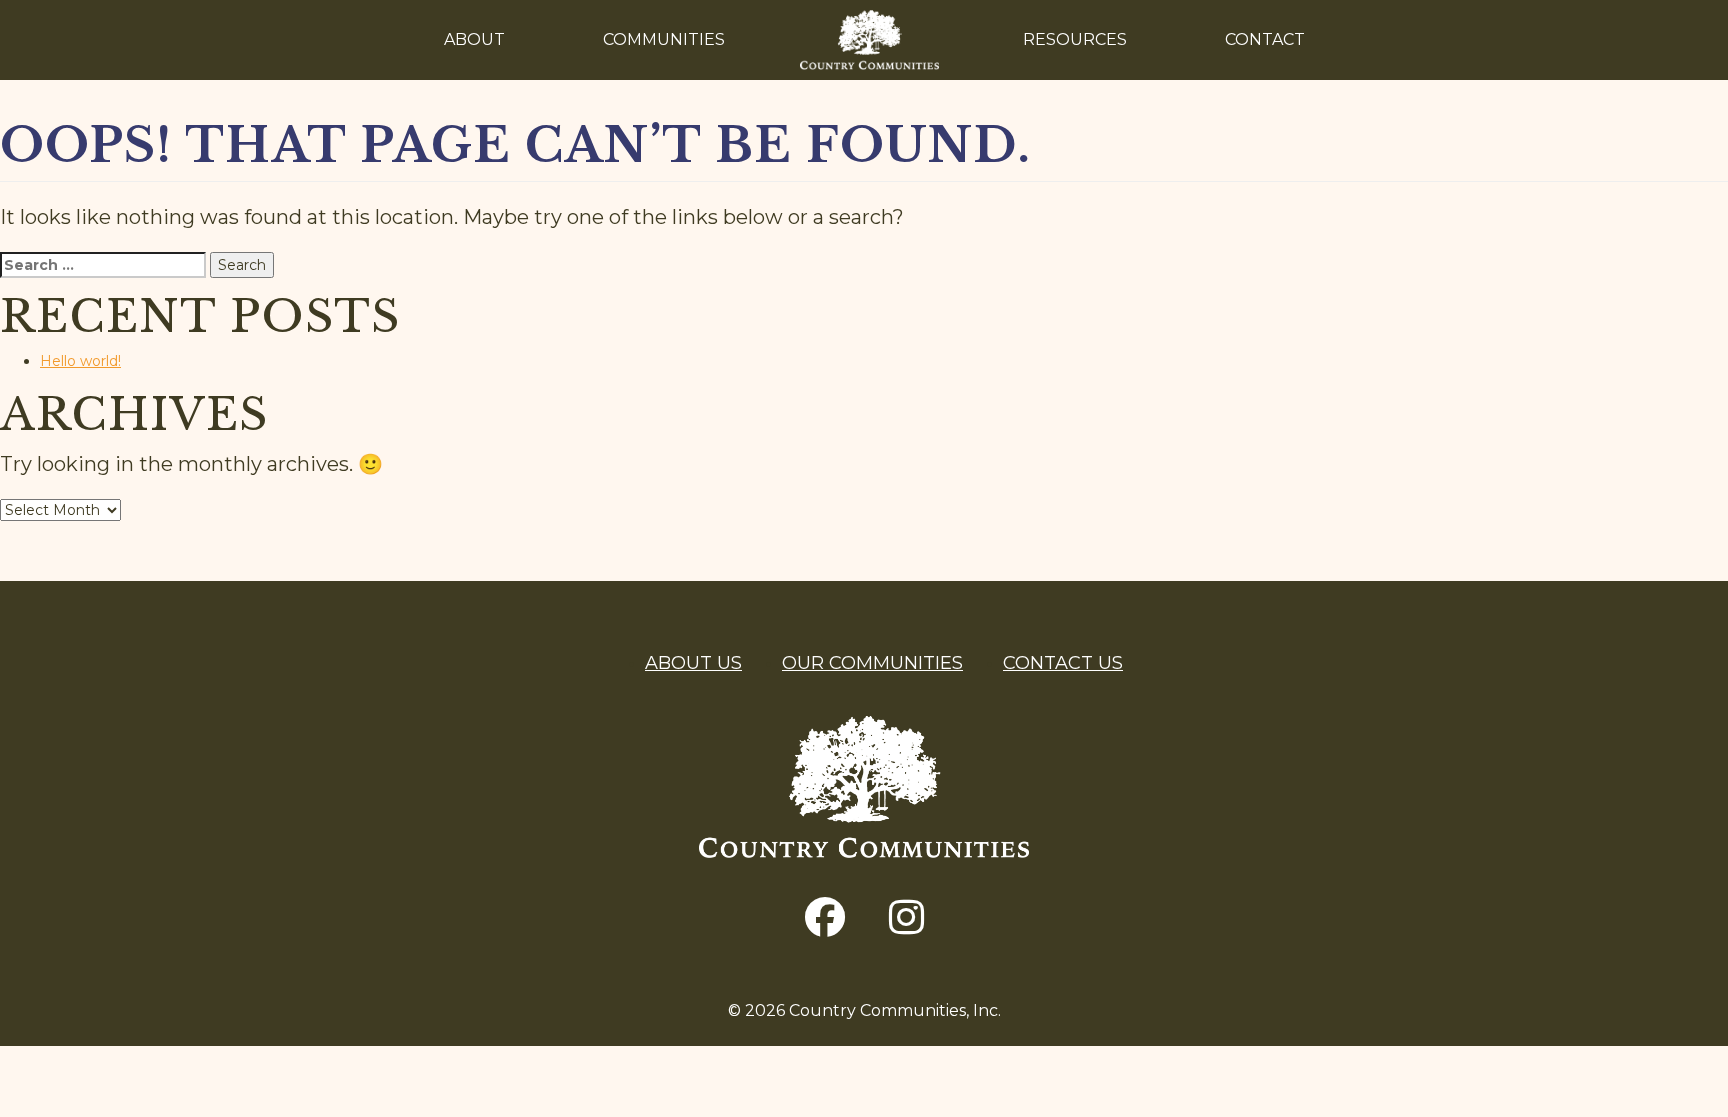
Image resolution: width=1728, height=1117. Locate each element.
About (474, 39)
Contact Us (1063, 663)
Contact (1265, 39)
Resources (1075, 39)
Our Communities (872, 663)
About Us (693, 663)
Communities (664, 39)
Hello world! (80, 361)
